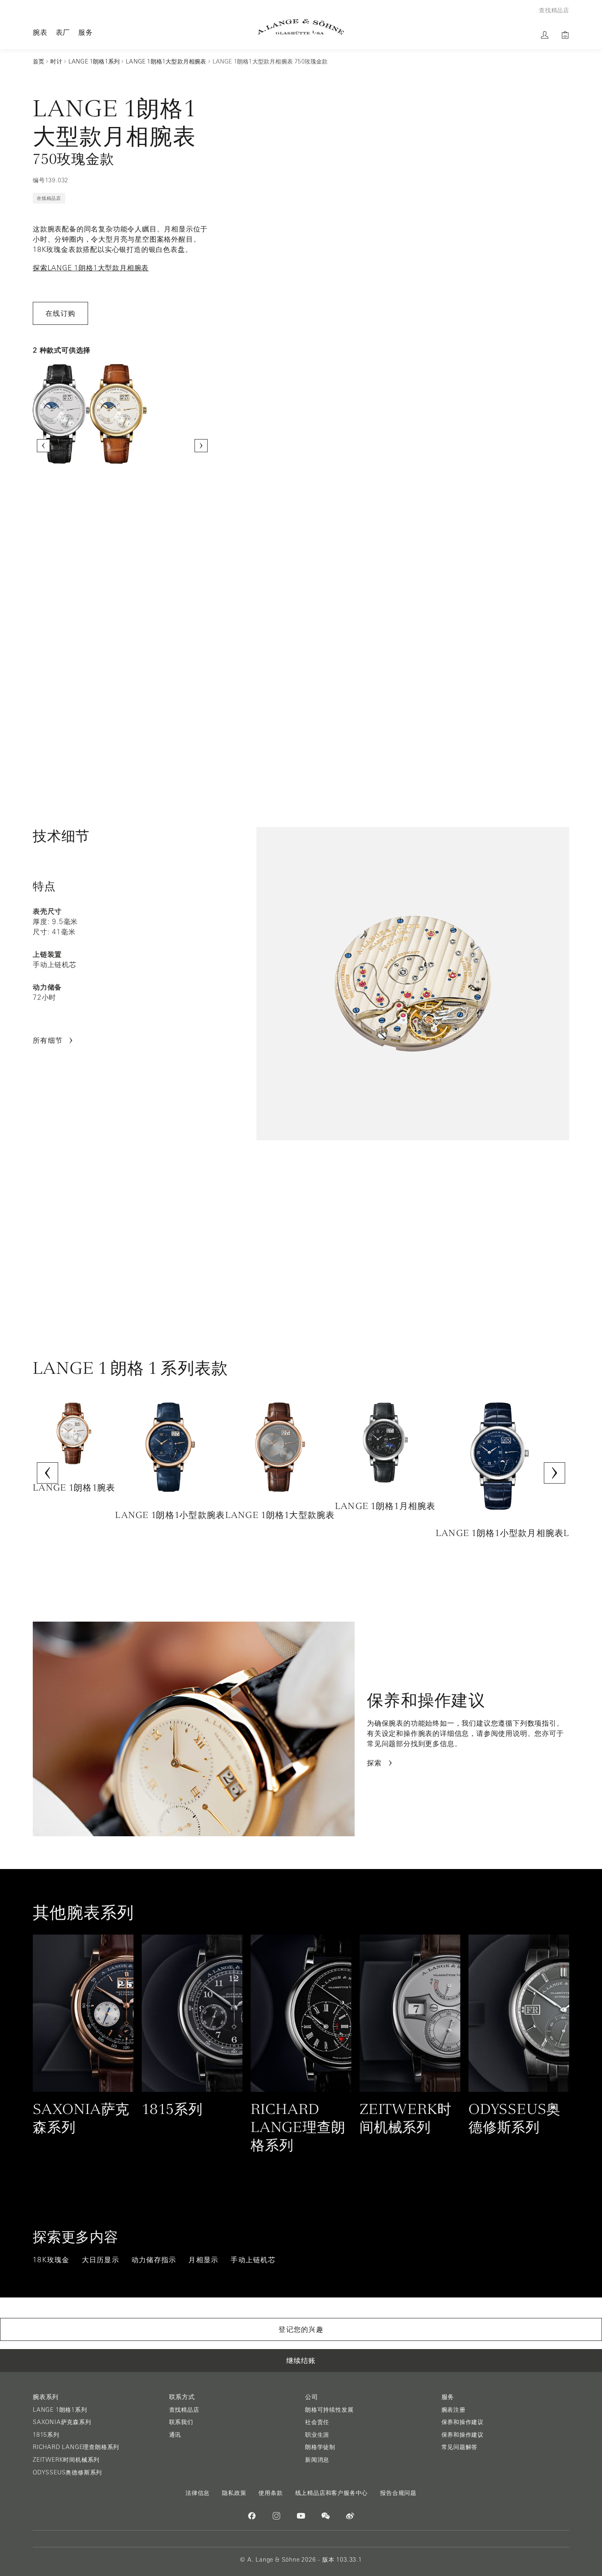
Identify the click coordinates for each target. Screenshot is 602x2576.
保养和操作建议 (463, 2422)
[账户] (545, 35)
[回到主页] (301, 27)
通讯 (175, 2435)
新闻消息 (317, 2460)
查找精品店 (184, 2410)
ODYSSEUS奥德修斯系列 (67, 2472)
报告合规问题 (398, 2493)
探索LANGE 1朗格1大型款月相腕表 (91, 268)
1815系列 (46, 2435)
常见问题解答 (460, 2447)
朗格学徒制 (320, 2447)
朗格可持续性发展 (329, 2410)
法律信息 (198, 2493)
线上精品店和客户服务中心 (332, 2493)
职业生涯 (317, 2435)
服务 (86, 32)
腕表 (40, 32)
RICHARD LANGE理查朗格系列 (76, 2447)
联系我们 (181, 2422)
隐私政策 (234, 2493)
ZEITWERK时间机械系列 (66, 2460)
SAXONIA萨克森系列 (62, 2422)
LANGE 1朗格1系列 (60, 2410)
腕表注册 (454, 2410)
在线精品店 (49, 198)
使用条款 (270, 2493)
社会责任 (317, 2422)
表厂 (63, 32)
